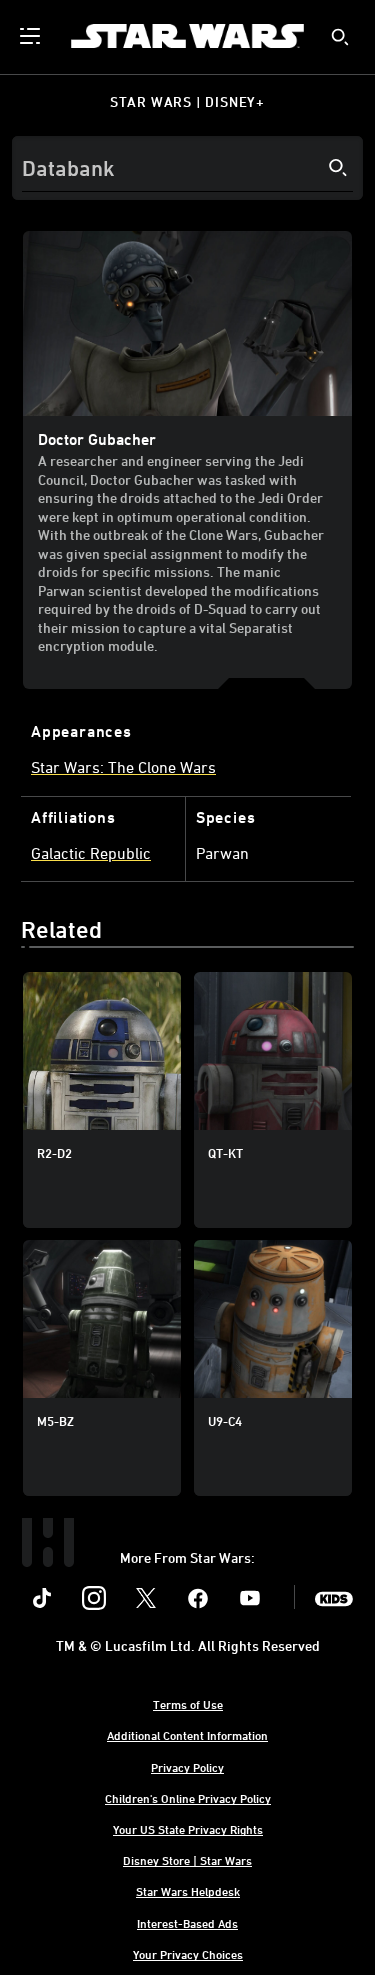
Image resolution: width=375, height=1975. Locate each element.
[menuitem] (32, 36)
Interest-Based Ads (187, 1923)
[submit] (340, 37)
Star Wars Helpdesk (188, 1891)
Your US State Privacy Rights (188, 1829)
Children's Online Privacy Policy (188, 1798)
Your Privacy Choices (188, 1954)
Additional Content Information (187, 1735)
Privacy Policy (187, 1767)
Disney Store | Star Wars (187, 1860)
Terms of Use (188, 1704)
